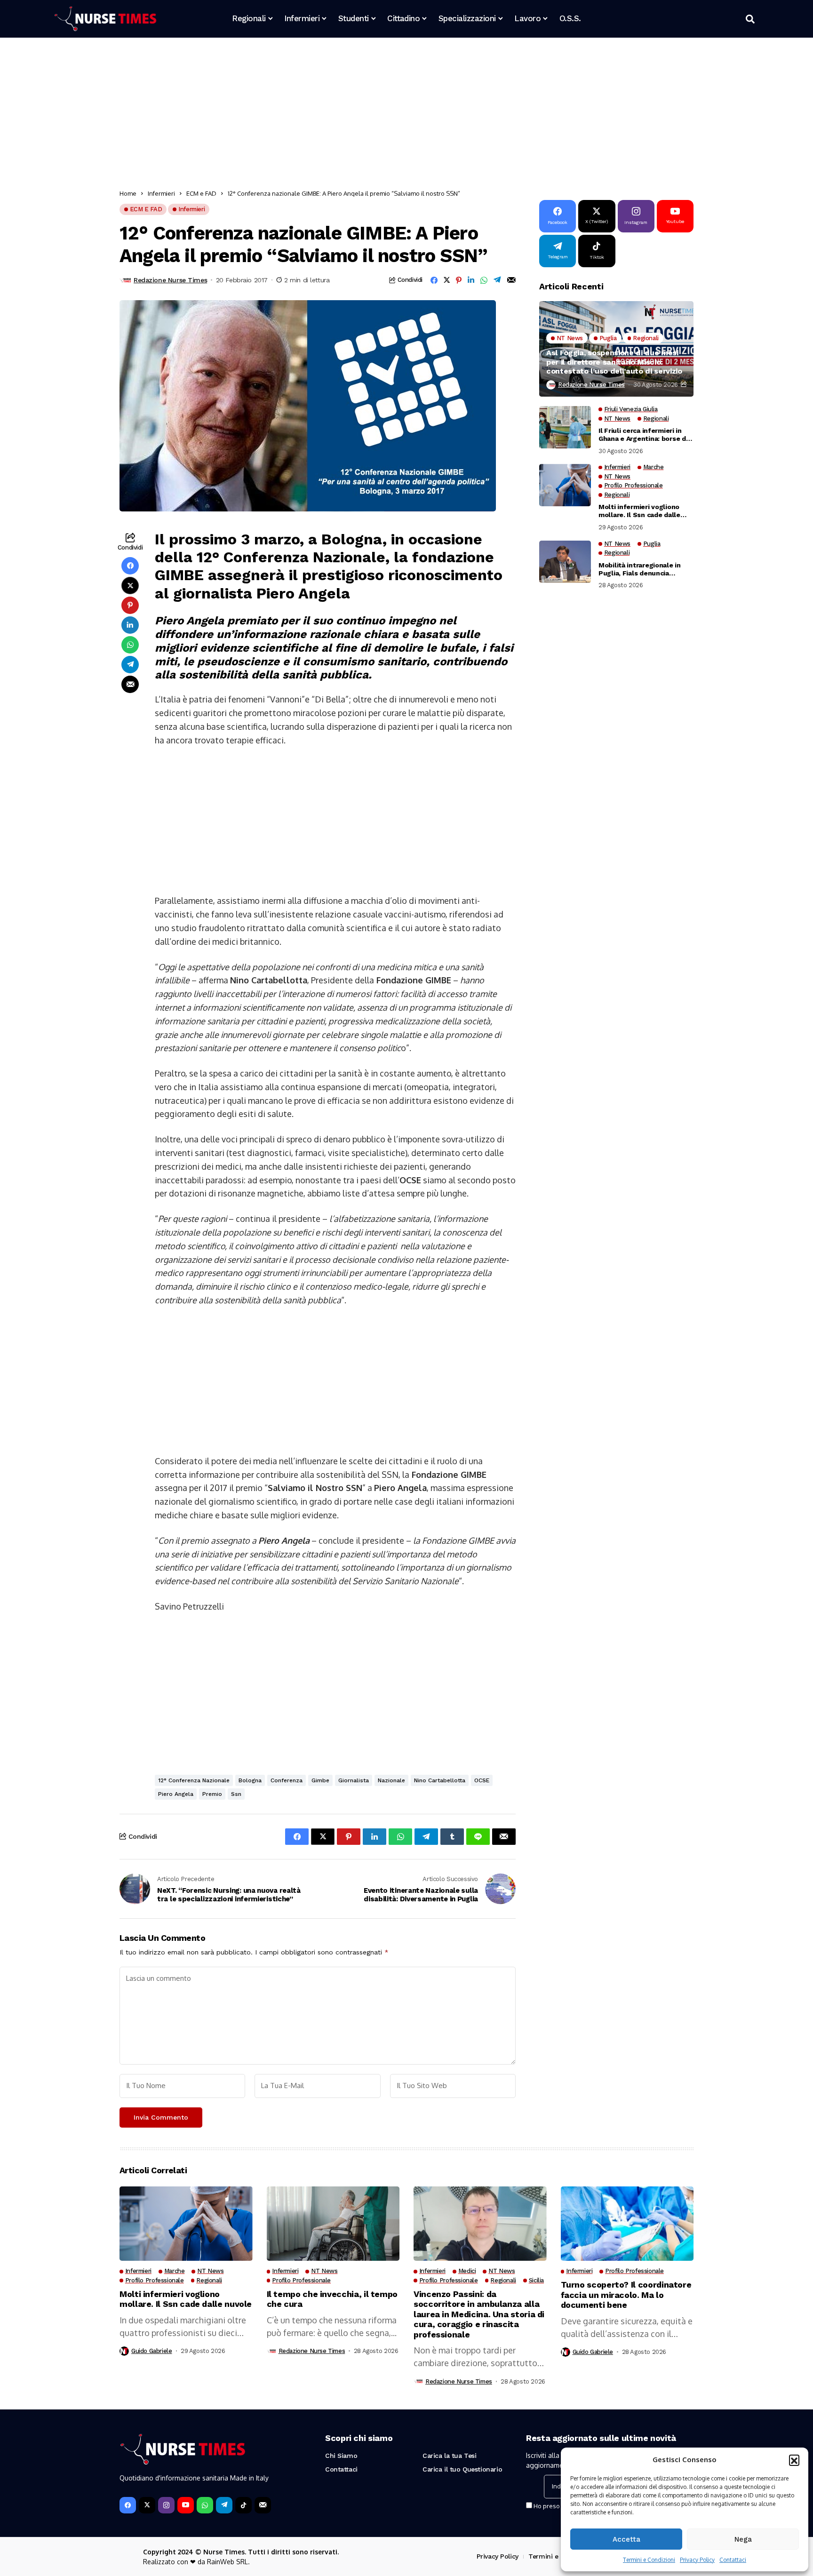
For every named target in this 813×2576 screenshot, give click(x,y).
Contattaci (733, 2560)
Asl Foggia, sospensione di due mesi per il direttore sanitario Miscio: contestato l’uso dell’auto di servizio (614, 362)
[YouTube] (186, 2505)
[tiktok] (243, 2505)
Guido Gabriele (152, 2351)
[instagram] (166, 2505)
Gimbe (320, 1780)
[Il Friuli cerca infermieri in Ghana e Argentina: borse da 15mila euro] (565, 427)
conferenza (287, 1780)
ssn (236, 1794)
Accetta (626, 2539)
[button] (794, 2460)
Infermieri (161, 193)
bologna (250, 1780)
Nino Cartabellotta (440, 1780)
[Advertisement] (402, 115)
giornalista (354, 1780)
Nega (743, 2539)
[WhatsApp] (205, 2505)
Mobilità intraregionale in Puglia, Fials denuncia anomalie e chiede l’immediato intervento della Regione (645, 569)
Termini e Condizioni (649, 2560)
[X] (147, 2505)
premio (212, 1794)
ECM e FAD (201, 193)
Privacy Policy (697, 2560)
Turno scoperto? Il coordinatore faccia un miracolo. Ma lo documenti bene (626, 2295)
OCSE (482, 1780)
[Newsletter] (263, 2505)
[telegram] (224, 2505)
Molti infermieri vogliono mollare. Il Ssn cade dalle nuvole (639, 511)
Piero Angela (176, 1794)
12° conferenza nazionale (194, 1780)
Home (128, 193)
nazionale (391, 1780)
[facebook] (128, 2505)
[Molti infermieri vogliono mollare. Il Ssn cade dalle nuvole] (565, 485)
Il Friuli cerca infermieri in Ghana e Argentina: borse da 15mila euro (644, 435)
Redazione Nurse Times (170, 280)
